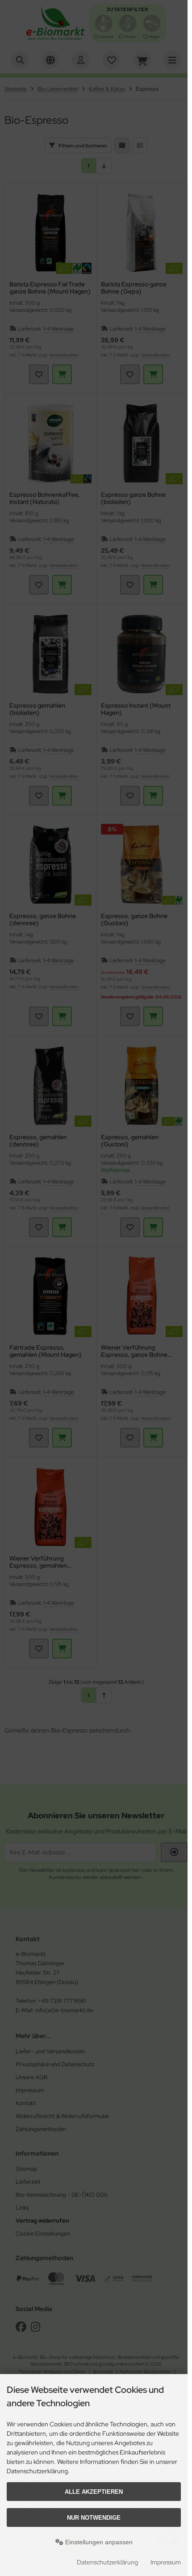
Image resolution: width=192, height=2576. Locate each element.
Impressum (166, 2562)
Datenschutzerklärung (107, 2562)
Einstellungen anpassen (98, 2542)
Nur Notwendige (94, 2518)
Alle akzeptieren (94, 2492)
